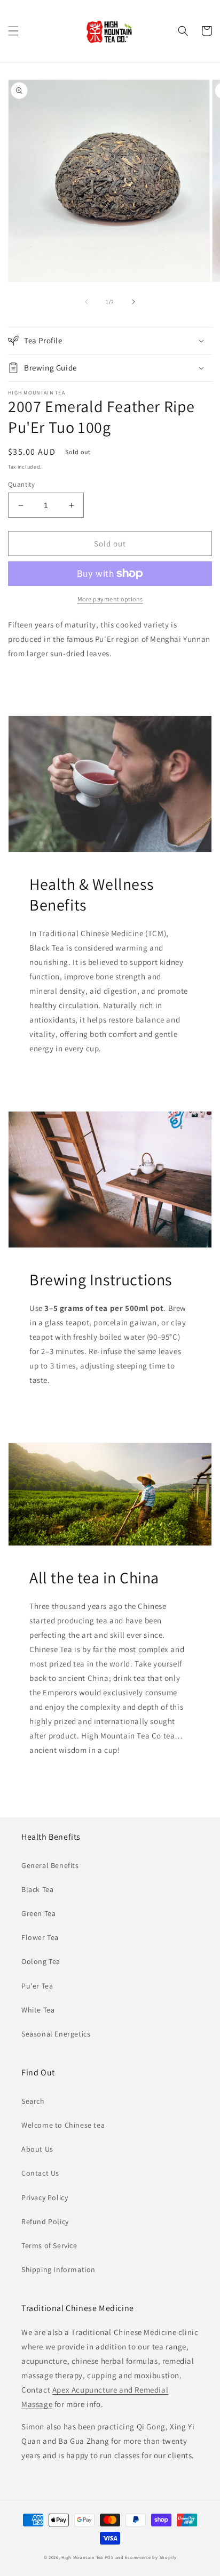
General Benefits (50, 1865)
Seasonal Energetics (56, 2034)
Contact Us (40, 2173)
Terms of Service (49, 2245)
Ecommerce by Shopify (151, 2557)
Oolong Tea (41, 1961)
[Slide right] (133, 302)
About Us (37, 2149)
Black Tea (37, 1889)
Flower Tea (40, 1937)
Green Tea (38, 1913)
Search (33, 2101)
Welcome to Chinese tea (63, 2125)
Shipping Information (58, 2269)
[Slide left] (87, 302)
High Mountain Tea (82, 2557)
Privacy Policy (45, 2197)
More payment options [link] (110, 599)
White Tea (38, 2010)
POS (109, 2557)
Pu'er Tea (37, 1986)
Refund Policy (45, 2221)
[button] (13, 31)
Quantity (21, 484)
